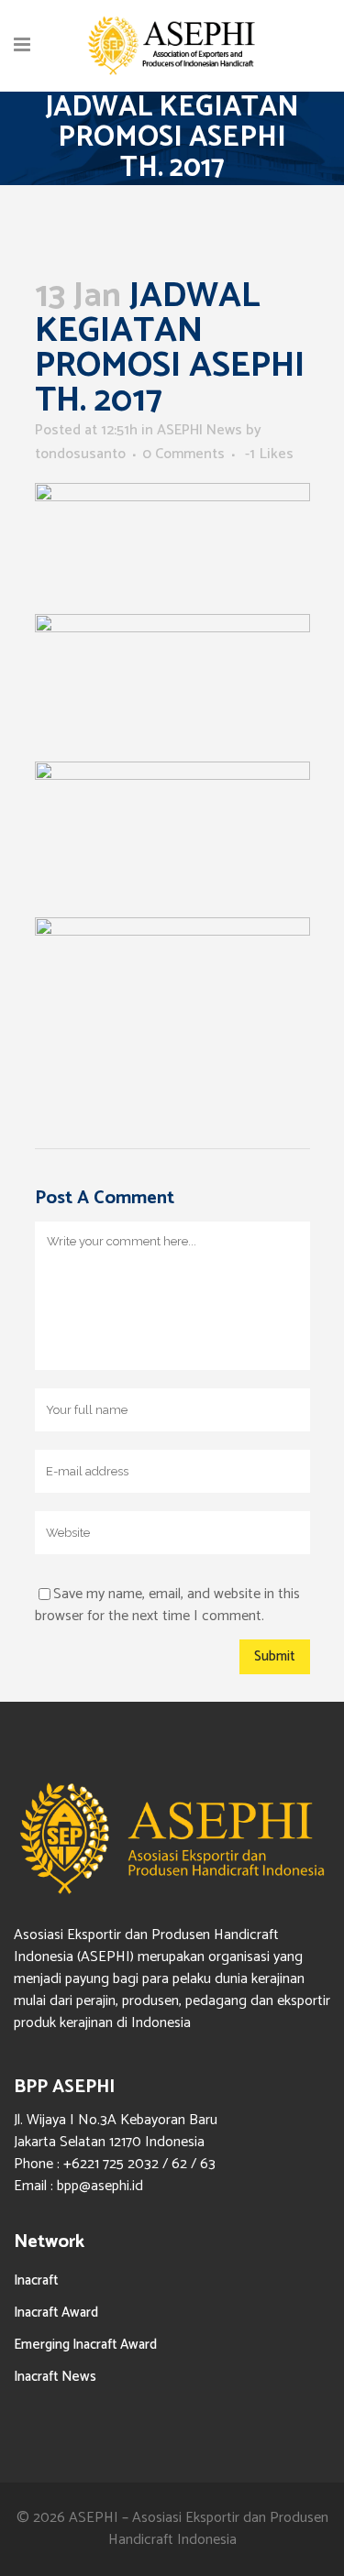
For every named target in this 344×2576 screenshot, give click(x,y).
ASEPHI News (200, 430)
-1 (269, 455)
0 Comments (183, 454)
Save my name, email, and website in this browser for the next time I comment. (167, 1605)
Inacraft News (55, 2377)
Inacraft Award (56, 2313)
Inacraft (36, 2280)
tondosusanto (80, 454)
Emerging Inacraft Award (85, 2345)
